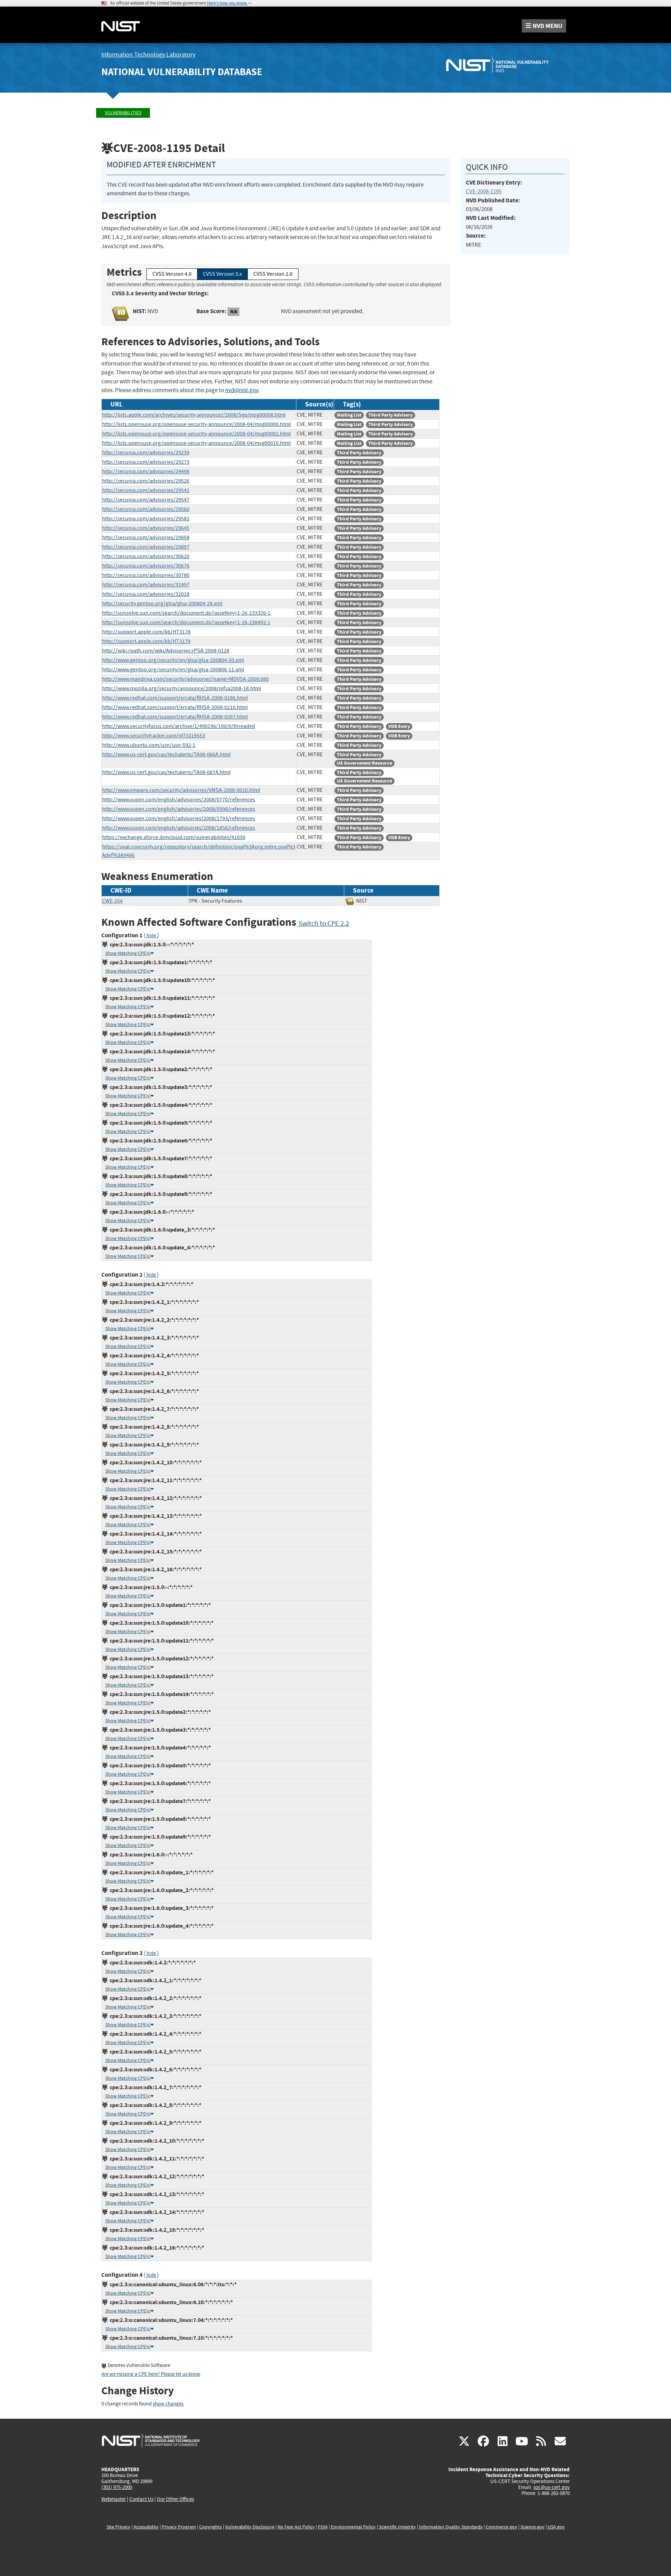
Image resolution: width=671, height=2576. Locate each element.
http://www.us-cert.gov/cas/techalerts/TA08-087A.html (166, 772)
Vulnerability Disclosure (250, 2527)
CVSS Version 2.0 (273, 274)
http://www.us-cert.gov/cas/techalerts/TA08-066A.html (166, 755)
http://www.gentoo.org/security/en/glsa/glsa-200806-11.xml (173, 670)
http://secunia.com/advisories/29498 (146, 471)
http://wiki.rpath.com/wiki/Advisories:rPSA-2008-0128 (166, 651)
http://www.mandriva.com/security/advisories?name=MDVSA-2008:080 (185, 679)
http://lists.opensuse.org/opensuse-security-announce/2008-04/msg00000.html (196, 424)
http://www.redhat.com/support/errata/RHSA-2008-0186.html (175, 698)
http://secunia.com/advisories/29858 (146, 537)
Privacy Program (179, 2527)
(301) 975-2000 (117, 2487)
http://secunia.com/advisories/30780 (146, 575)
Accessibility (146, 2527)
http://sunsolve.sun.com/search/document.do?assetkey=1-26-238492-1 (186, 622)
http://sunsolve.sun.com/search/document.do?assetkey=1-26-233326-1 (186, 613)
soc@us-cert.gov (551, 2487)
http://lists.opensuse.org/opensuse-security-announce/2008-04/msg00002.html (196, 434)
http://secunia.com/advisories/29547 (146, 500)
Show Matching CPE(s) (128, 953)
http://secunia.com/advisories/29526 (146, 481)
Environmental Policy (353, 2527)
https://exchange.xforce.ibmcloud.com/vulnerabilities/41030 (174, 837)
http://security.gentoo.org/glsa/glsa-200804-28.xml (162, 604)
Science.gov (532, 2527)
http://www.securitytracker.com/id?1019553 (154, 736)
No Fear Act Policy (296, 2527)
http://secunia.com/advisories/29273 (146, 462)
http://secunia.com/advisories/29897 (146, 547)
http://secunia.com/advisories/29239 (146, 453)
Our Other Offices (175, 2499)
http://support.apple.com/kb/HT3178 (146, 632)
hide (151, 936)
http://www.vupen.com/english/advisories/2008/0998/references (179, 809)
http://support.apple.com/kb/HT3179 (146, 641)
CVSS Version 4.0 (172, 274)
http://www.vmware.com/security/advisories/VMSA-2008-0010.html (181, 790)
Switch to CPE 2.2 (324, 923)
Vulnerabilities (123, 113)
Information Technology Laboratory (148, 55)
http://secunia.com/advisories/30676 (146, 566)
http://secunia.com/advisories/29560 (146, 509)
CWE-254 (112, 901)
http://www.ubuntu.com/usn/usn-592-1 (149, 745)
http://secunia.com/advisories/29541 (146, 490)
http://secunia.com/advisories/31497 (146, 585)
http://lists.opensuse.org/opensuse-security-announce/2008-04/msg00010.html (196, 443)
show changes (168, 2404)
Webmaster (114, 2499)
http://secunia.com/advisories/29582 (146, 519)
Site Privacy (118, 2527)
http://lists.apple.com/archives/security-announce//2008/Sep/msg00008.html (194, 415)
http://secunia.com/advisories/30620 (146, 556)
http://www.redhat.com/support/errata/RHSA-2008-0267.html (175, 717)
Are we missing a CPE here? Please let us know (151, 2374)
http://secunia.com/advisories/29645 (146, 528)
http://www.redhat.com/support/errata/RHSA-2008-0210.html (175, 707)
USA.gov (556, 2527)
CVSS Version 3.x (222, 274)
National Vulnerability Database (182, 72)
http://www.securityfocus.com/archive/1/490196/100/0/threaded (179, 726)
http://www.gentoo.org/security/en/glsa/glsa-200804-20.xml (173, 660)
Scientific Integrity (397, 2527)
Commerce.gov (502, 2527)
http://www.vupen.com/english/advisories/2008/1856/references (179, 828)
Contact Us (141, 2499)
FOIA (323, 2527)
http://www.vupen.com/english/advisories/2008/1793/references (179, 818)
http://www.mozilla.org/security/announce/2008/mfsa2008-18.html (182, 688)
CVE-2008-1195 (484, 191)
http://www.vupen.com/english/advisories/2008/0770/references (179, 800)
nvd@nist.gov (242, 390)
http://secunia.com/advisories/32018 (146, 594)
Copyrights (211, 2527)
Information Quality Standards (451, 2527)
